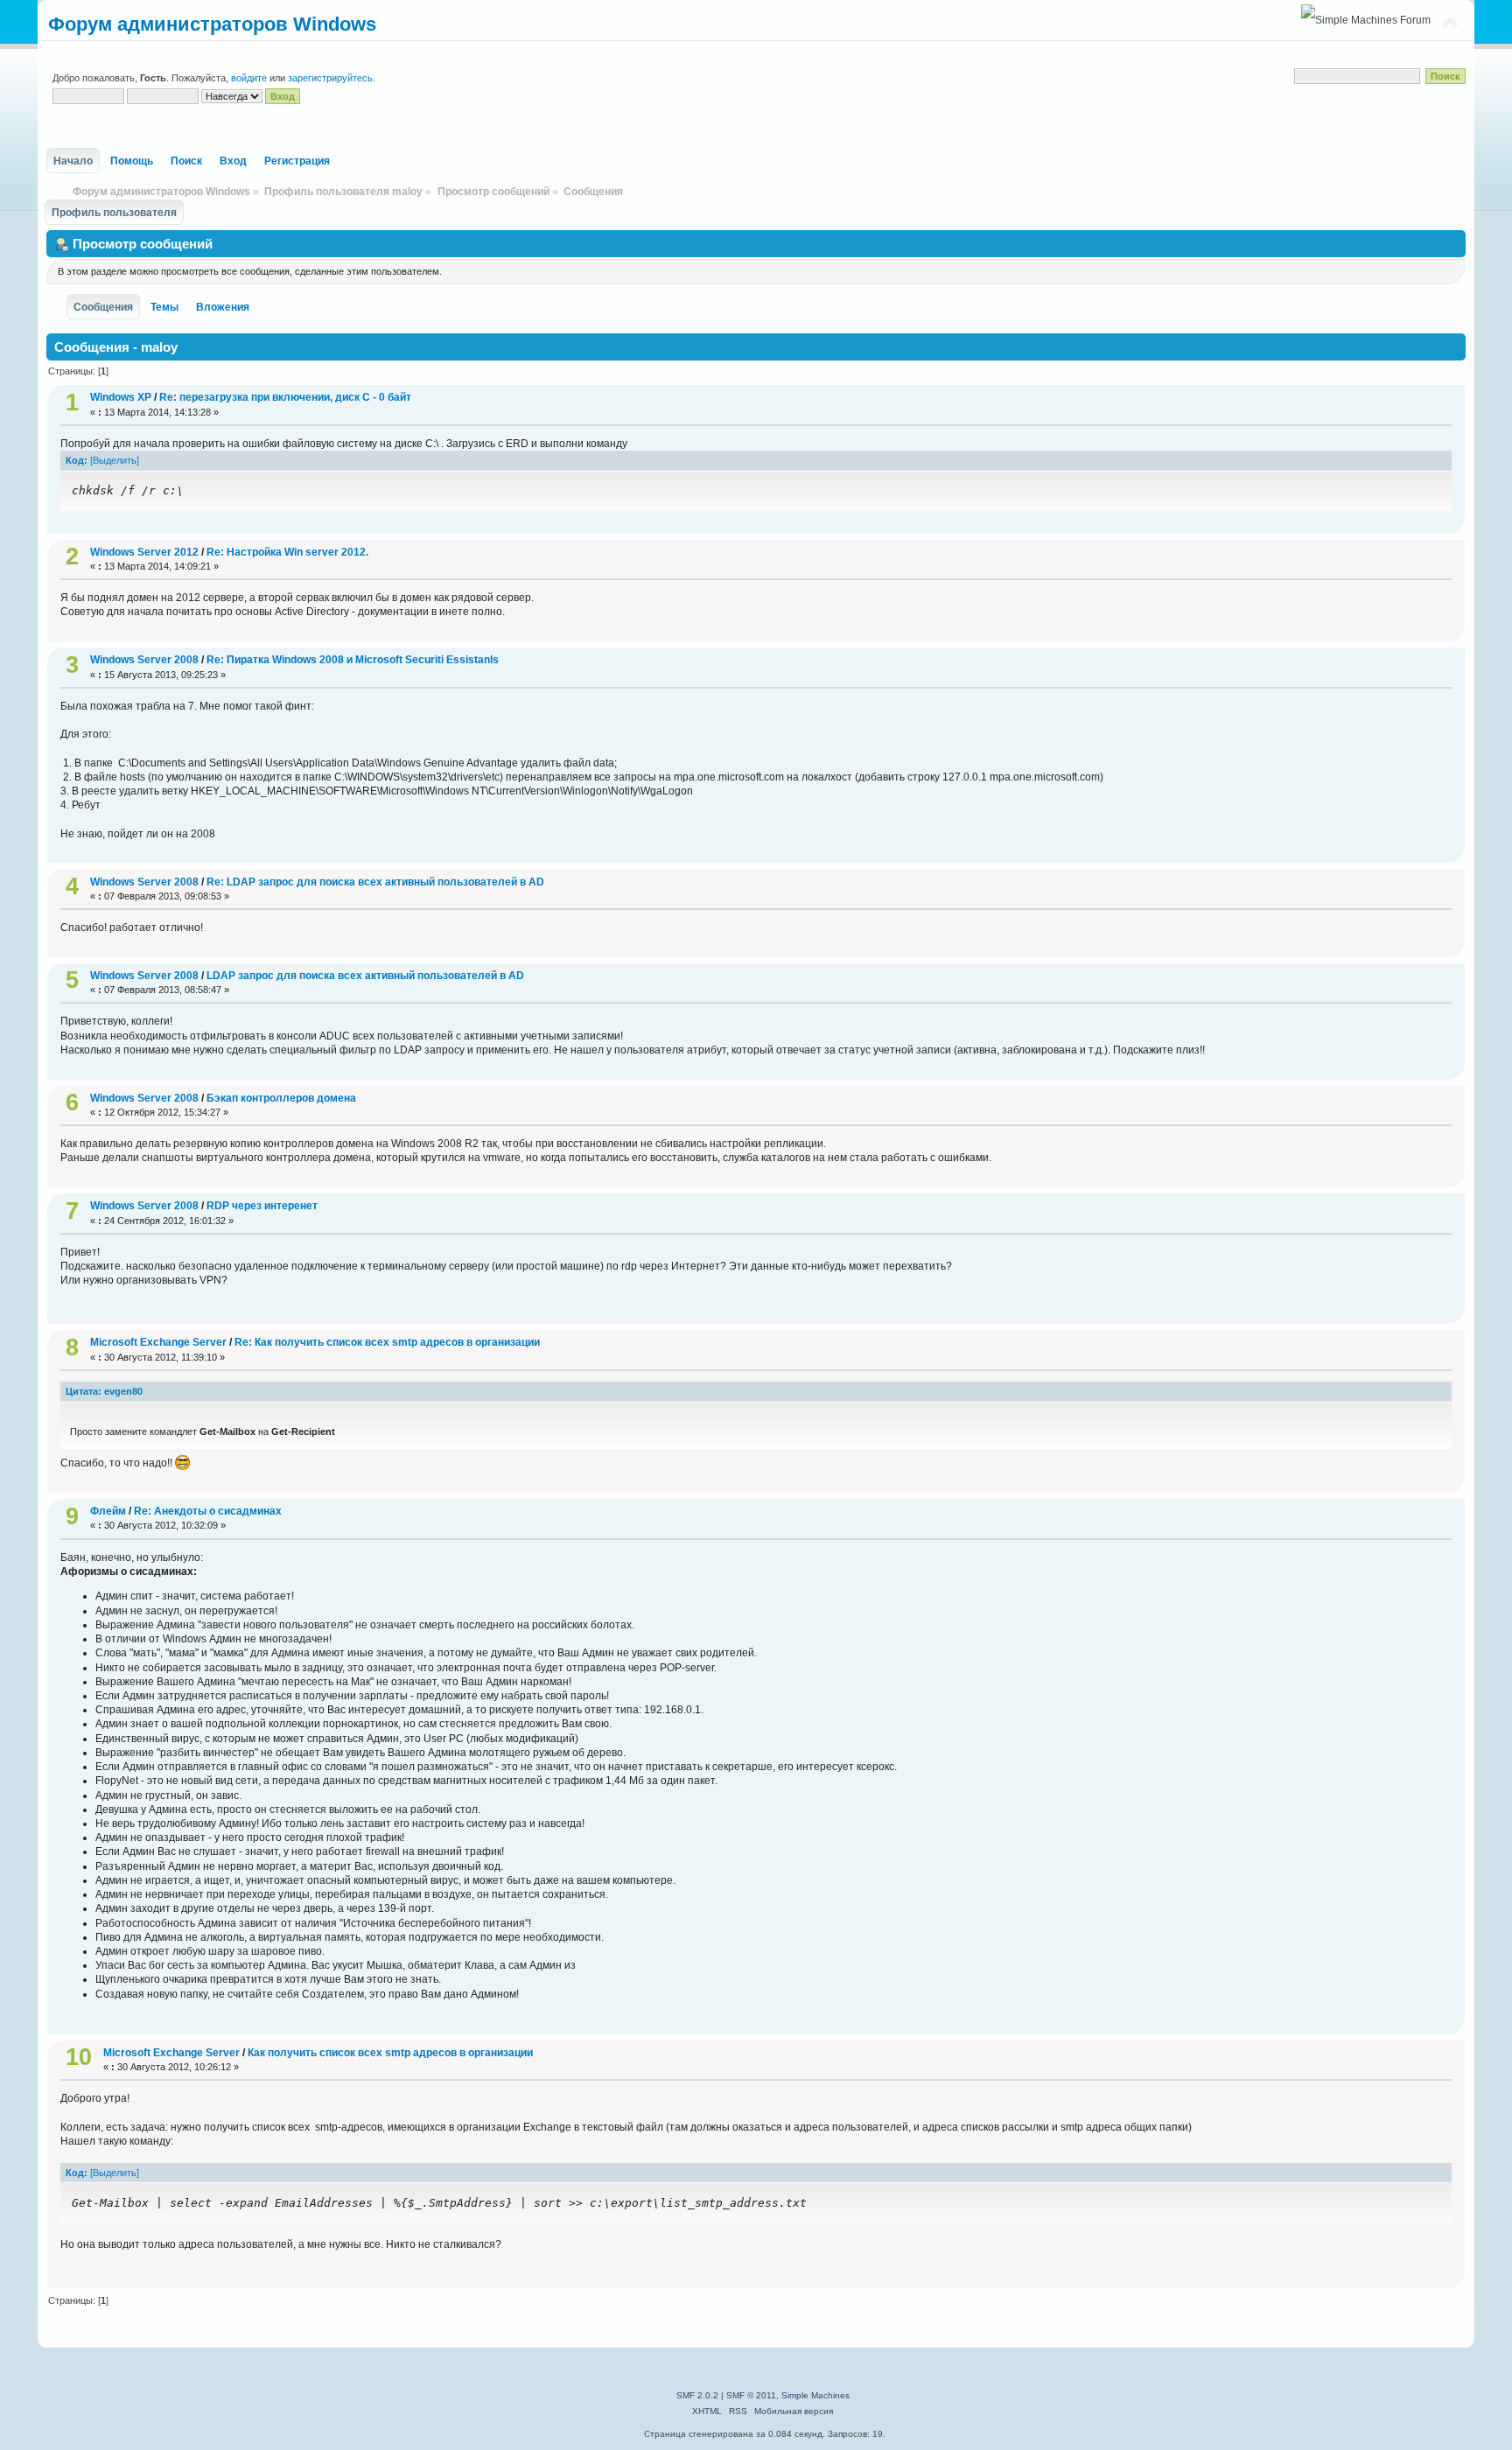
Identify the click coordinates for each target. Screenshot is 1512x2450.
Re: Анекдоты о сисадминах (208, 1511)
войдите (249, 78)
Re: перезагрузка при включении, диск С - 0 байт (285, 397)
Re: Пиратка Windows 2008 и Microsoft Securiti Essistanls (353, 660)
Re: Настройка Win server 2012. (287, 552)
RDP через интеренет (262, 1206)
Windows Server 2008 (146, 660)
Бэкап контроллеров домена (281, 1098)
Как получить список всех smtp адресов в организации (390, 2053)
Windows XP (121, 397)
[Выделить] (115, 460)
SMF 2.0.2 (697, 2395)
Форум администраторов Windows (212, 24)
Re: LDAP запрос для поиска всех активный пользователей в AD (375, 882)
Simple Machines (815, 2395)
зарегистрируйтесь (330, 78)
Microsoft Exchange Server (158, 1342)
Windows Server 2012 (144, 552)
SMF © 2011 (751, 2395)
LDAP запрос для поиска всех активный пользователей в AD (365, 976)
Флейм (108, 1511)
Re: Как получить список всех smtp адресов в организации (387, 1342)
